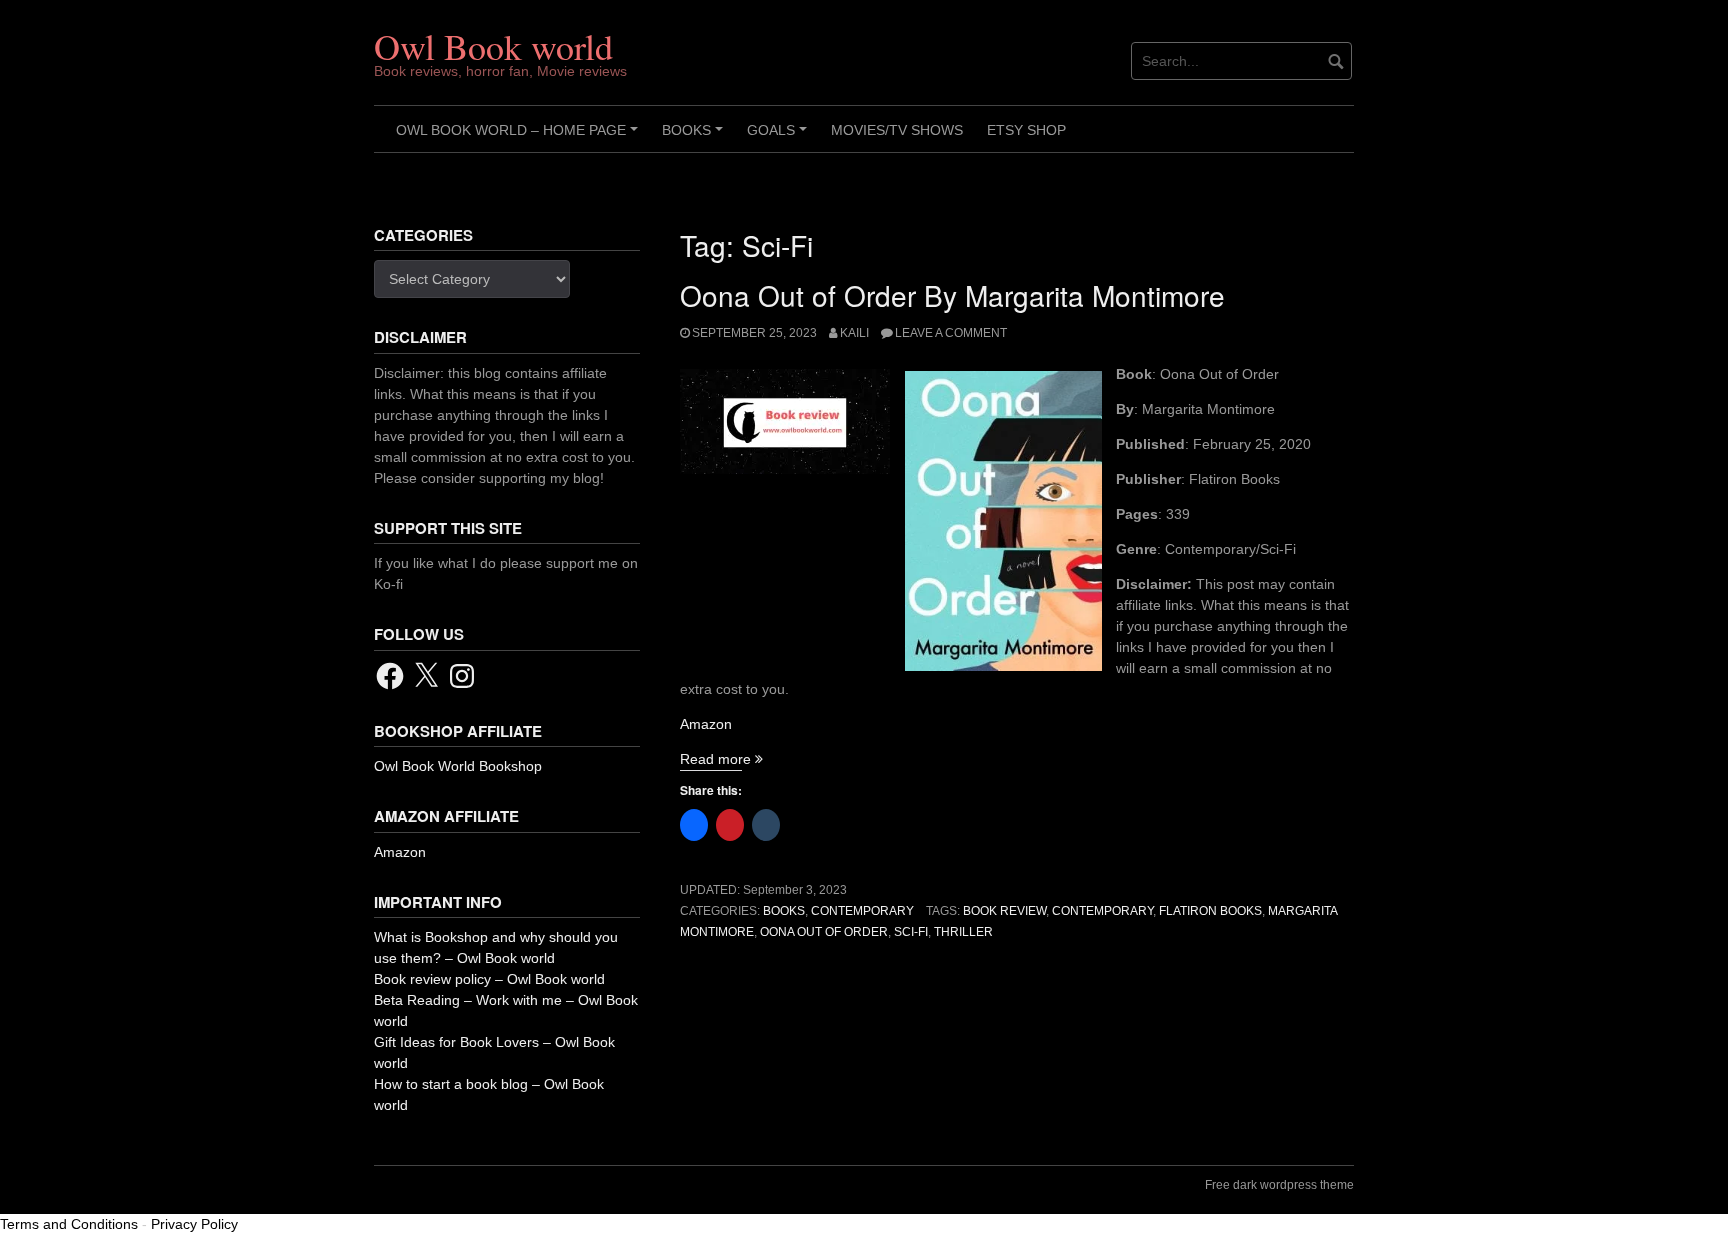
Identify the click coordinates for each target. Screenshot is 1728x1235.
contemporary (1102, 911)
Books (695, 137)
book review (1004, 911)
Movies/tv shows (897, 130)
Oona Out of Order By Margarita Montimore (952, 295)
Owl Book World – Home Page (520, 137)
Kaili (854, 333)
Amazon (706, 724)
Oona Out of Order (824, 932)
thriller (963, 932)
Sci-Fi (911, 932)
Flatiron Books (1210, 911)
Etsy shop (1026, 130)
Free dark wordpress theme (1279, 1185)
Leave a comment (951, 333)
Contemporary (862, 911)
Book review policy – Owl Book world (489, 979)
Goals (780, 137)
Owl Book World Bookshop (458, 766)
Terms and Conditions (69, 1224)
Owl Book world (493, 46)
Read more (721, 759)
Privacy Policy (194, 1224)
